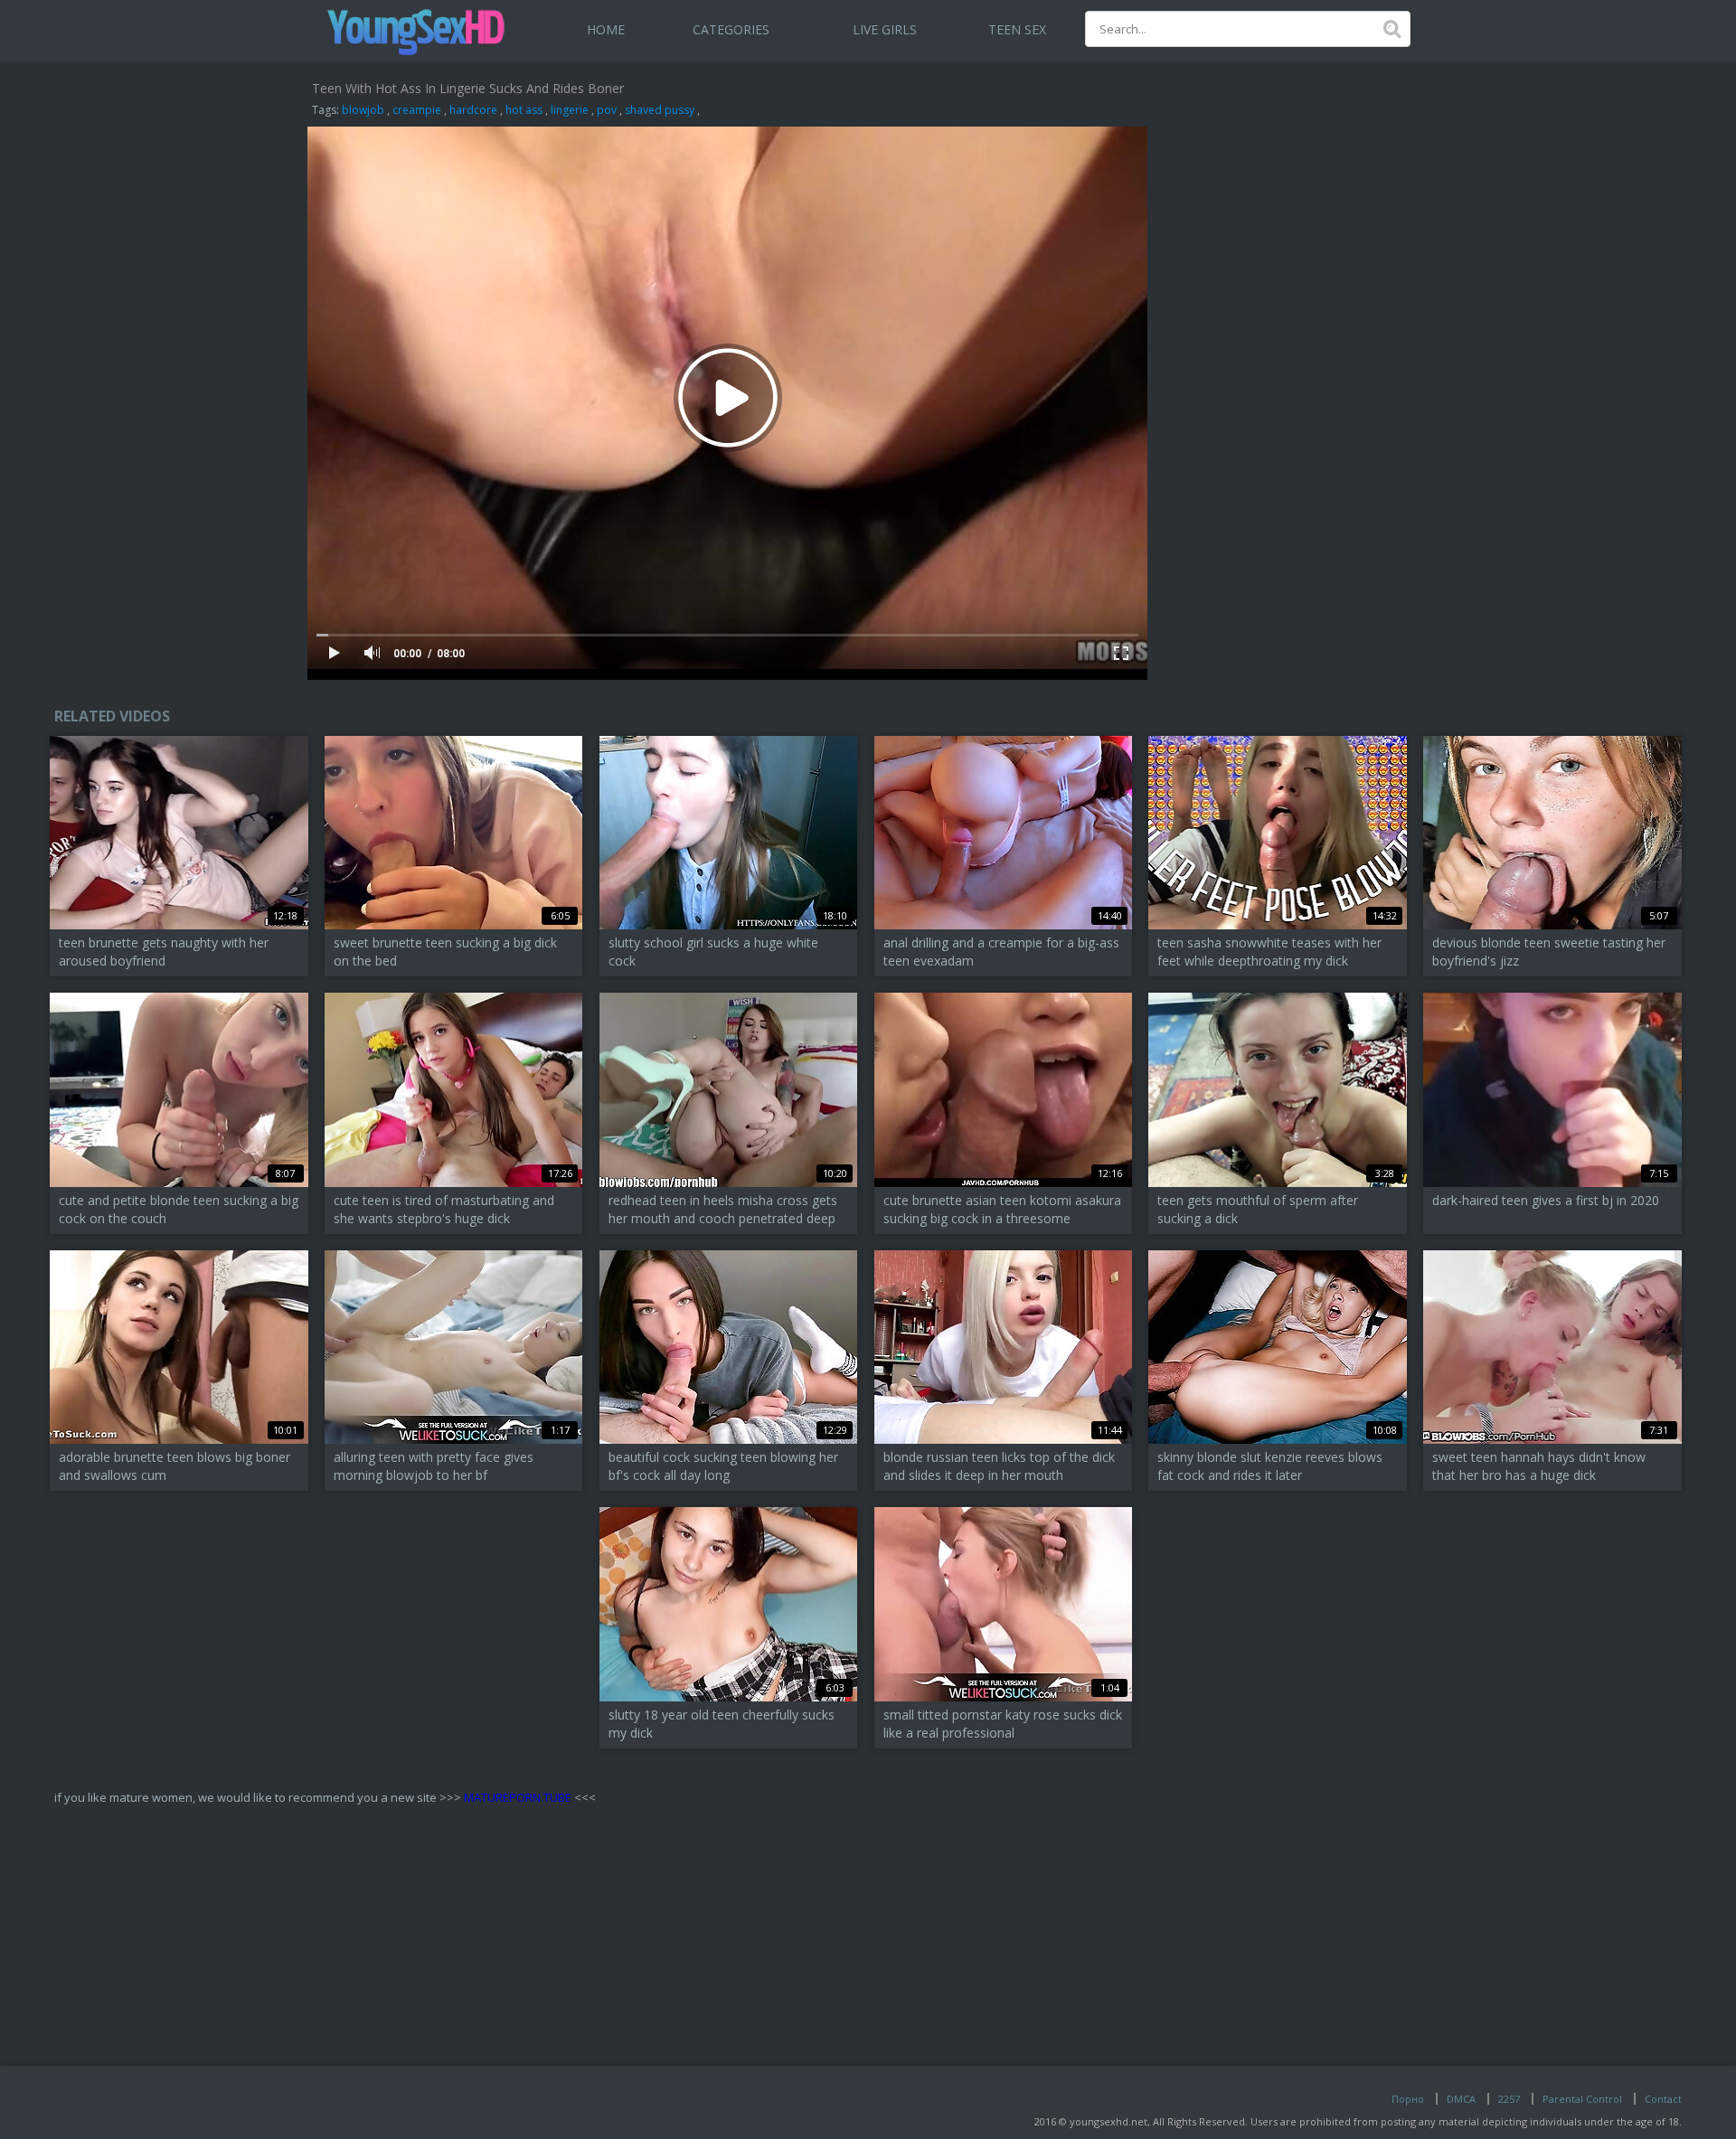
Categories (731, 29)
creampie (417, 110)
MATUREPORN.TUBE (518, 1797)
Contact (1663, 2099)
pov (607, 110)
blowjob (363, 110)
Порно (1408, 2099)
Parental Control (1582, 2099)
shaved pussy (660, 110)
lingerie (570, 110)
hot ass (524, 110)
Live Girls (885, 29)
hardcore (473, 110)
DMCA (1461, 2099)
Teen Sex (1017, 29)
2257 (1509, 2099)
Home (606, 29)
